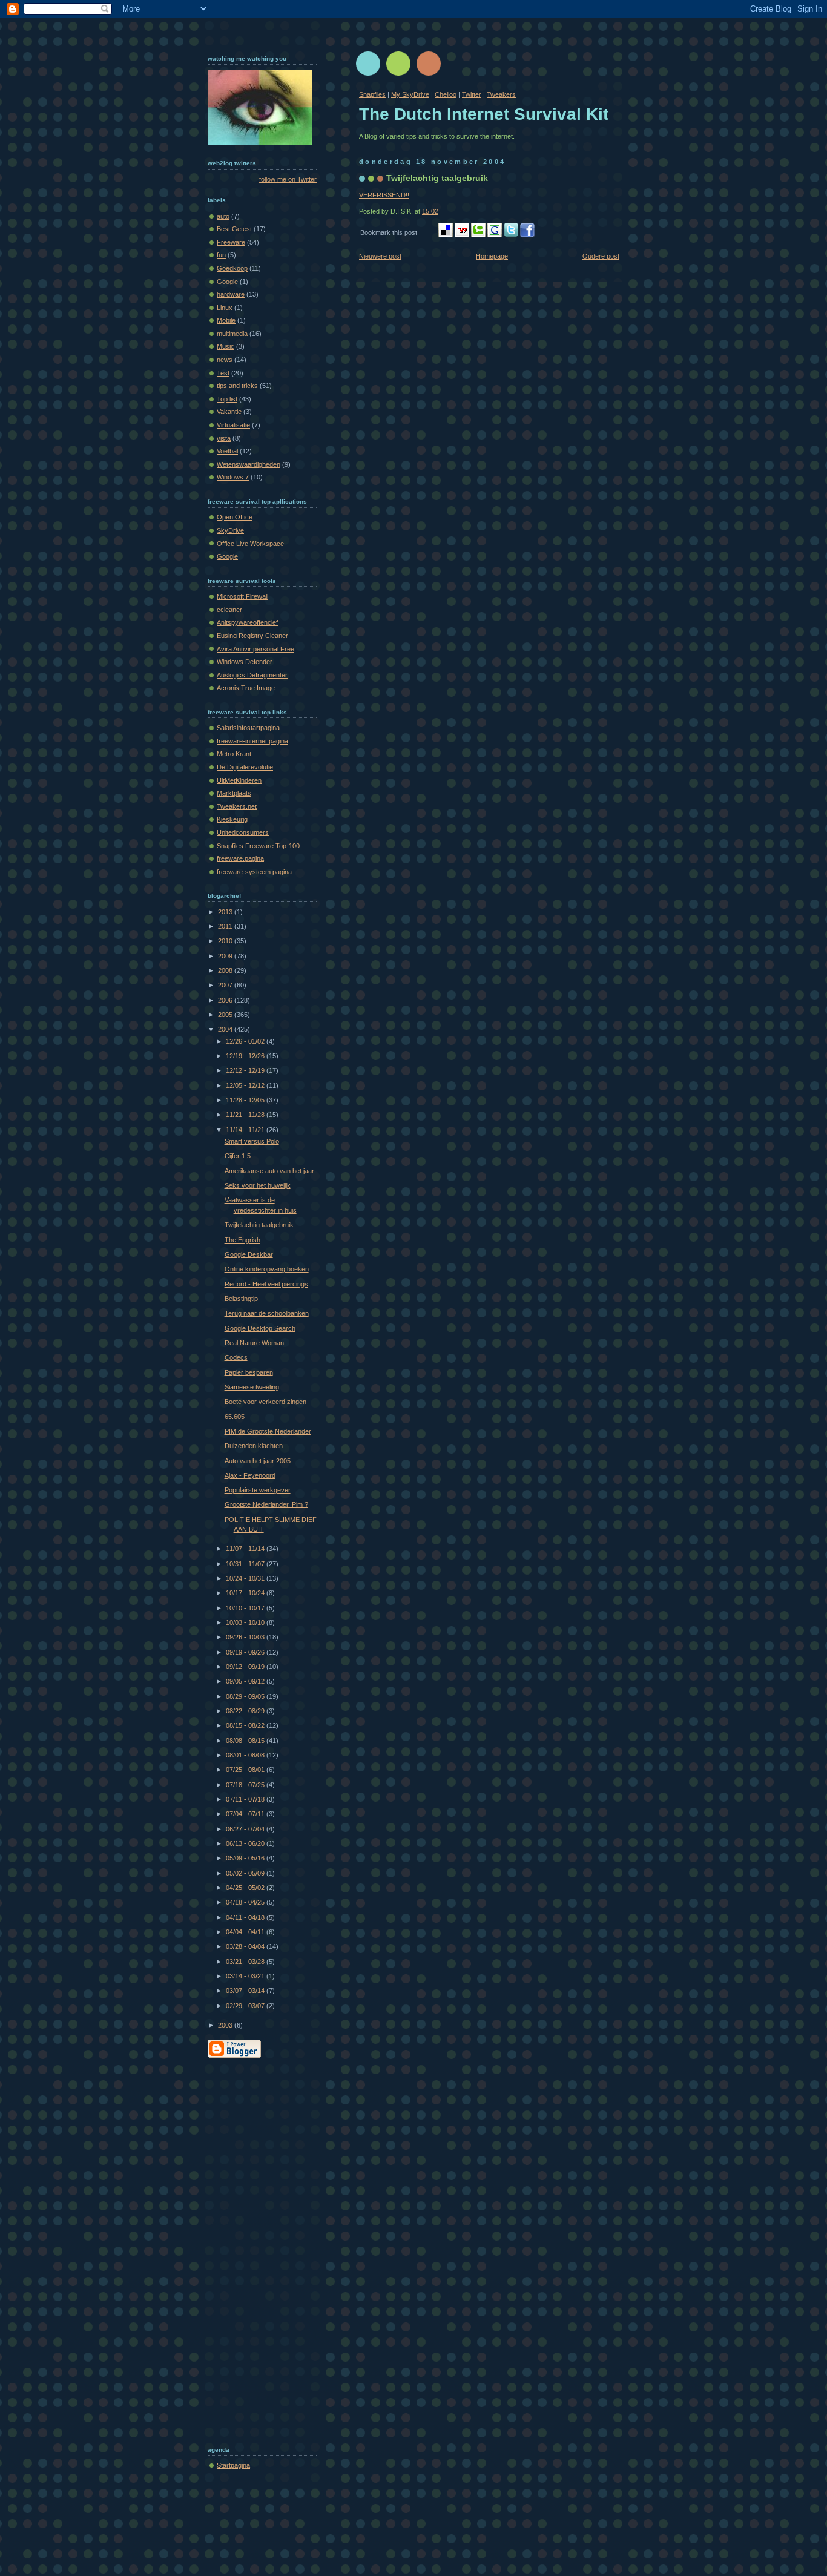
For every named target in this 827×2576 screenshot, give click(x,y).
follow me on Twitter (288, 179)
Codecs (236, 1357)
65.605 (235, 1417)
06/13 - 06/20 (246, 1843)
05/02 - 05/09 (246, 1873)
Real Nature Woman (254, 1343)
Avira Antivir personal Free (255, 649)
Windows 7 (233, 477)
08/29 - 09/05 (246, 1696)
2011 (226, 926)
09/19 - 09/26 (246, 1652)
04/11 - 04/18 (246, 1917)
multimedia (232, 334)
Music (226, 346)
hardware (231, 294)
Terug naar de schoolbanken (267, 1313)
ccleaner (229, 610)
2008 (226, 970)
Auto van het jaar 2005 (258, 1461)
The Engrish (242, 1240)
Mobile (226, 320)
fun (221, 255)
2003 (226, 2025)
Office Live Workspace (250, 544)
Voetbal (227, 451)
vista (224, 438)
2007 (226, 985)
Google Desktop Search (260, 1328)
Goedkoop (232, 268)
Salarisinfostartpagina (248, 728)
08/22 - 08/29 (246, 1711)
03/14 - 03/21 (246, 1976)
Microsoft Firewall (242, 596)
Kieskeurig (232, 819)
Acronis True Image (246, 688)
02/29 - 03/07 (246, 2006)
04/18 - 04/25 (246, 1902)
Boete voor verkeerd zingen (265, 1402)
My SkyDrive (410, 94)
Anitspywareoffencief (247, 622)
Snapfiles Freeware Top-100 (258, 846)
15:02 (430, 211)
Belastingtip (241, 1299)
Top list (227, 399)
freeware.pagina (240, 858)
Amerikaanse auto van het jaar (269, 1171)
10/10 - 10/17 (246, 1608)
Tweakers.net (237, 806)
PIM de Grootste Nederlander (268, 1431)
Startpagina (233, 2465)
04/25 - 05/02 (246, 1888)
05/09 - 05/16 (246, 1858)
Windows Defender (245, 662)
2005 (226, 1015)
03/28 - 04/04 (246, 1946)
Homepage (492, 256)
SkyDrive (230, 530)
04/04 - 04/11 (246, 1932)
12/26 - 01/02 (246, 1041)
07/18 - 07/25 (246, 1785)
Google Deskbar (249, 1254)
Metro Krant (234, 754)
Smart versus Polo (252, 1141)
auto (223, 216)
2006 (226, 1000)
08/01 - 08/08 (246, 1755)
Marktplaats (234, 793)
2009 (226, 956)
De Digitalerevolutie (245, 767)
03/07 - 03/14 (246, 1991)
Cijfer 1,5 (238, 1156)
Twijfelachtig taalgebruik (437, 178)
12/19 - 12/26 (246, 1056)
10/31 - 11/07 (246, 1564)
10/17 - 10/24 (246, 1593)
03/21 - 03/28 (246, 1962)
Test (223, 373)
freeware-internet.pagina (252, 741)
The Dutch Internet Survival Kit (484, 114)
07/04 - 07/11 (246, 1814)
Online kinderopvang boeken (267, 1269)
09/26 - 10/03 (246, 1637)
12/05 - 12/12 (246, 1085)
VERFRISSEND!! (384, 195)
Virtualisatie (233, 425)
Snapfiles (372, 94)
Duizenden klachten (254, 1446)
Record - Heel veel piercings (266, 1284)
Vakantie (229, 412)
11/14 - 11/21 (246, 1130)
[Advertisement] (256, 2249)
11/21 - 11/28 (246, 1115)
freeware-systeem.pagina (254, 872)
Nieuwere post (380, 256)
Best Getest (234, 229)
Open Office (235, 517)
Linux (225, 308)
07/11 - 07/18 (246, 1799)
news (225, 360)
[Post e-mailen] (441, 211)
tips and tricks (237, 386)
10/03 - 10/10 (246, 1622)
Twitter (472, 94)
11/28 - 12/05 (246, 1100)
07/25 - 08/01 (246, 1770)
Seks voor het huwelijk (258, 1185)
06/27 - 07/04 (246, 1829)
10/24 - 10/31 (246, 1578)
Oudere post (601, 256)
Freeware (231, 242)
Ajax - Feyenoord (250, 1475)
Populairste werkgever (258, 1490)
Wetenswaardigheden (249, 464)
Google (227, 282)
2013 (226, 912)
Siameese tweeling (252, 1387)
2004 (226, 1029)
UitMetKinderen (239, 780)
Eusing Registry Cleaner (252, 636)
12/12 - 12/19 (246, 1070)
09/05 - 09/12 (246, 1681)
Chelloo (446, 94)
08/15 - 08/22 (246, 1725)
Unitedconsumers (243, 832)
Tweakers (501, 94)
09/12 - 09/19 (246, 1667)
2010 (226, 941)
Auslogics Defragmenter (252, 675)
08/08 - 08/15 (246, 1741)
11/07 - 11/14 (246, 1549)
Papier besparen (249, 1372)
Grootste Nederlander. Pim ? (266, 1504)
